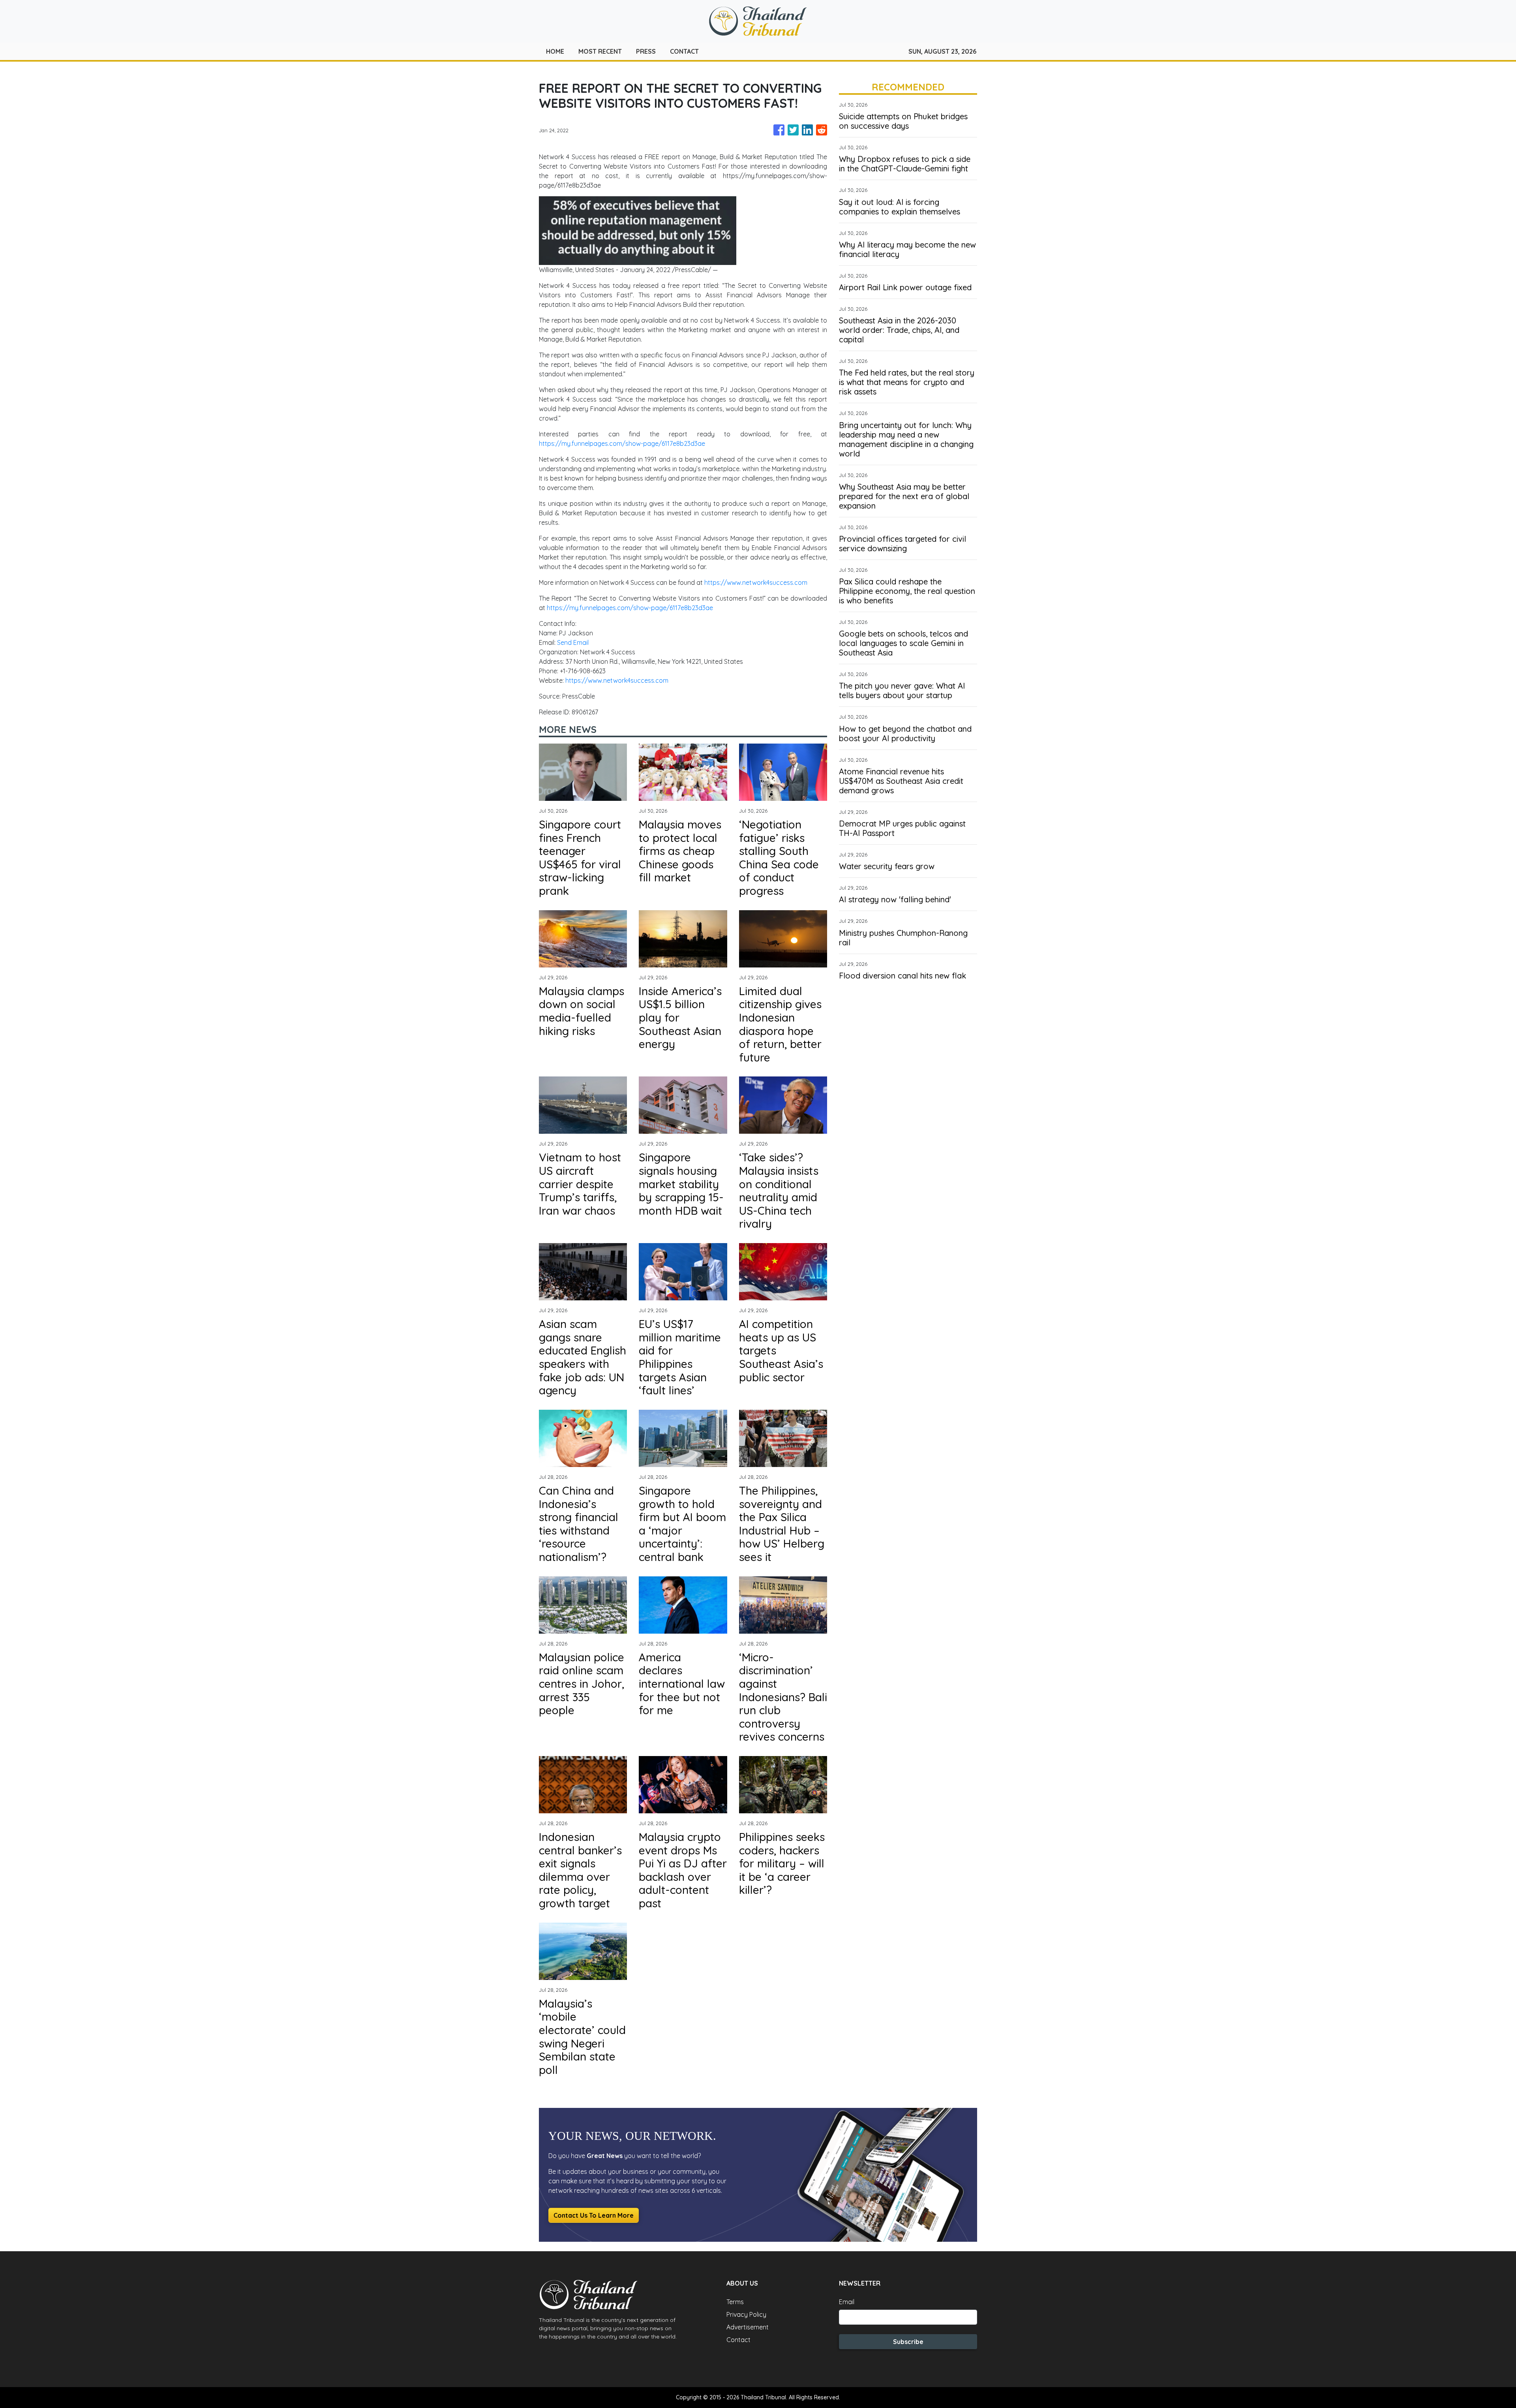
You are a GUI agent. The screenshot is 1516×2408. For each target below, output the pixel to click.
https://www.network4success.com (756, 582)
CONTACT (684, 51)
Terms (735, 2302)
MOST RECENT (600, 51)
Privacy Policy (746, 2314)
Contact (738, 2340)
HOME (555, 51)
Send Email (573, 642)
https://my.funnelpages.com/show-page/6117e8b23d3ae (622, 443)
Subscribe (908, 2342)
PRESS (646, 51)
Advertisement (748, 2327)
